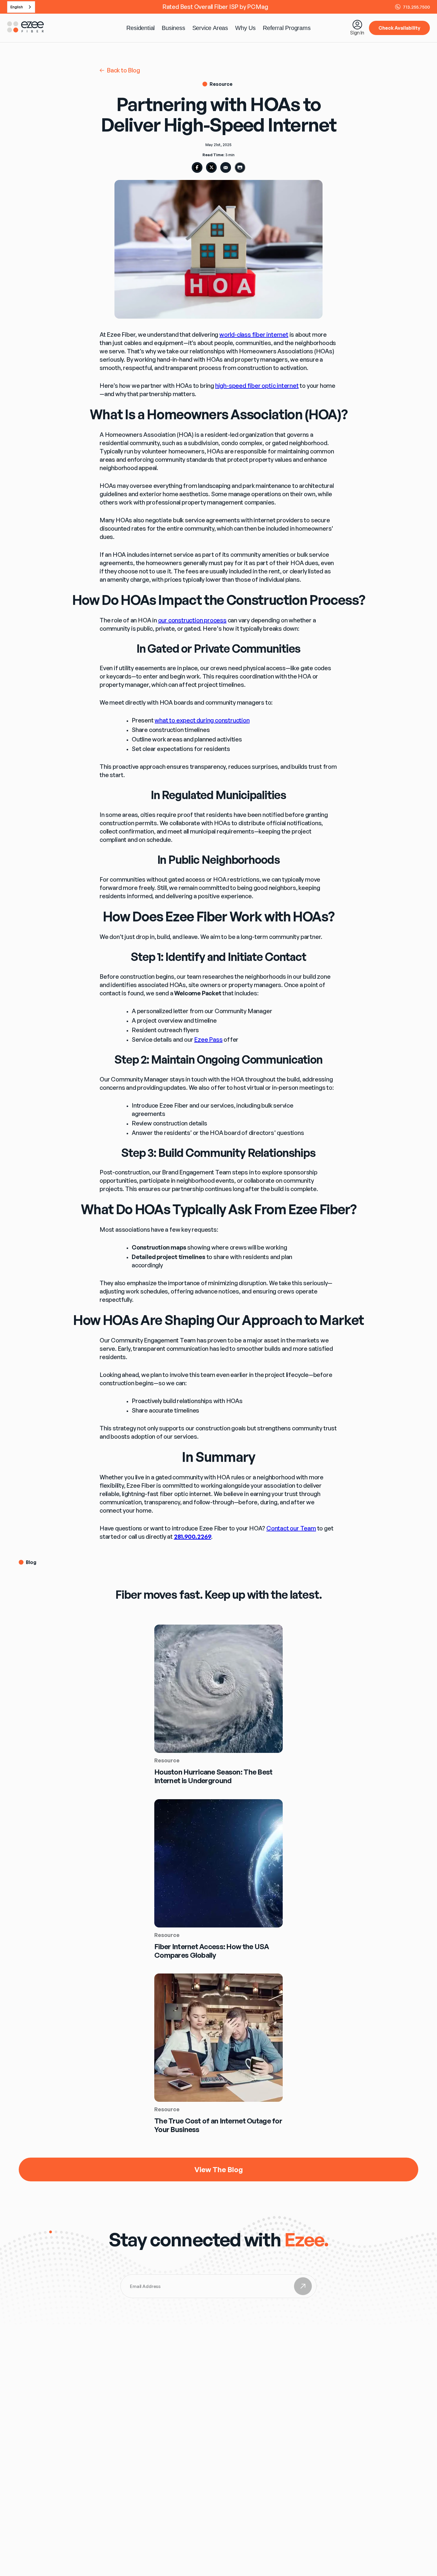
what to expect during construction (202, 720)
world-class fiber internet (254, 335)
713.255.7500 (416, 7)
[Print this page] (240, 167)
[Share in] (197, 167)
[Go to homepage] (26, 31)
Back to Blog (123, 70)
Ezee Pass (208, 1039)
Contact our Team (291, 1528)
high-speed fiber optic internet (257, 386)
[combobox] (21, 7)
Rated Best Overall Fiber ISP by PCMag (215, 7)
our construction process (192, 620)
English (17, 7)
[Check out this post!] (226, 167)
